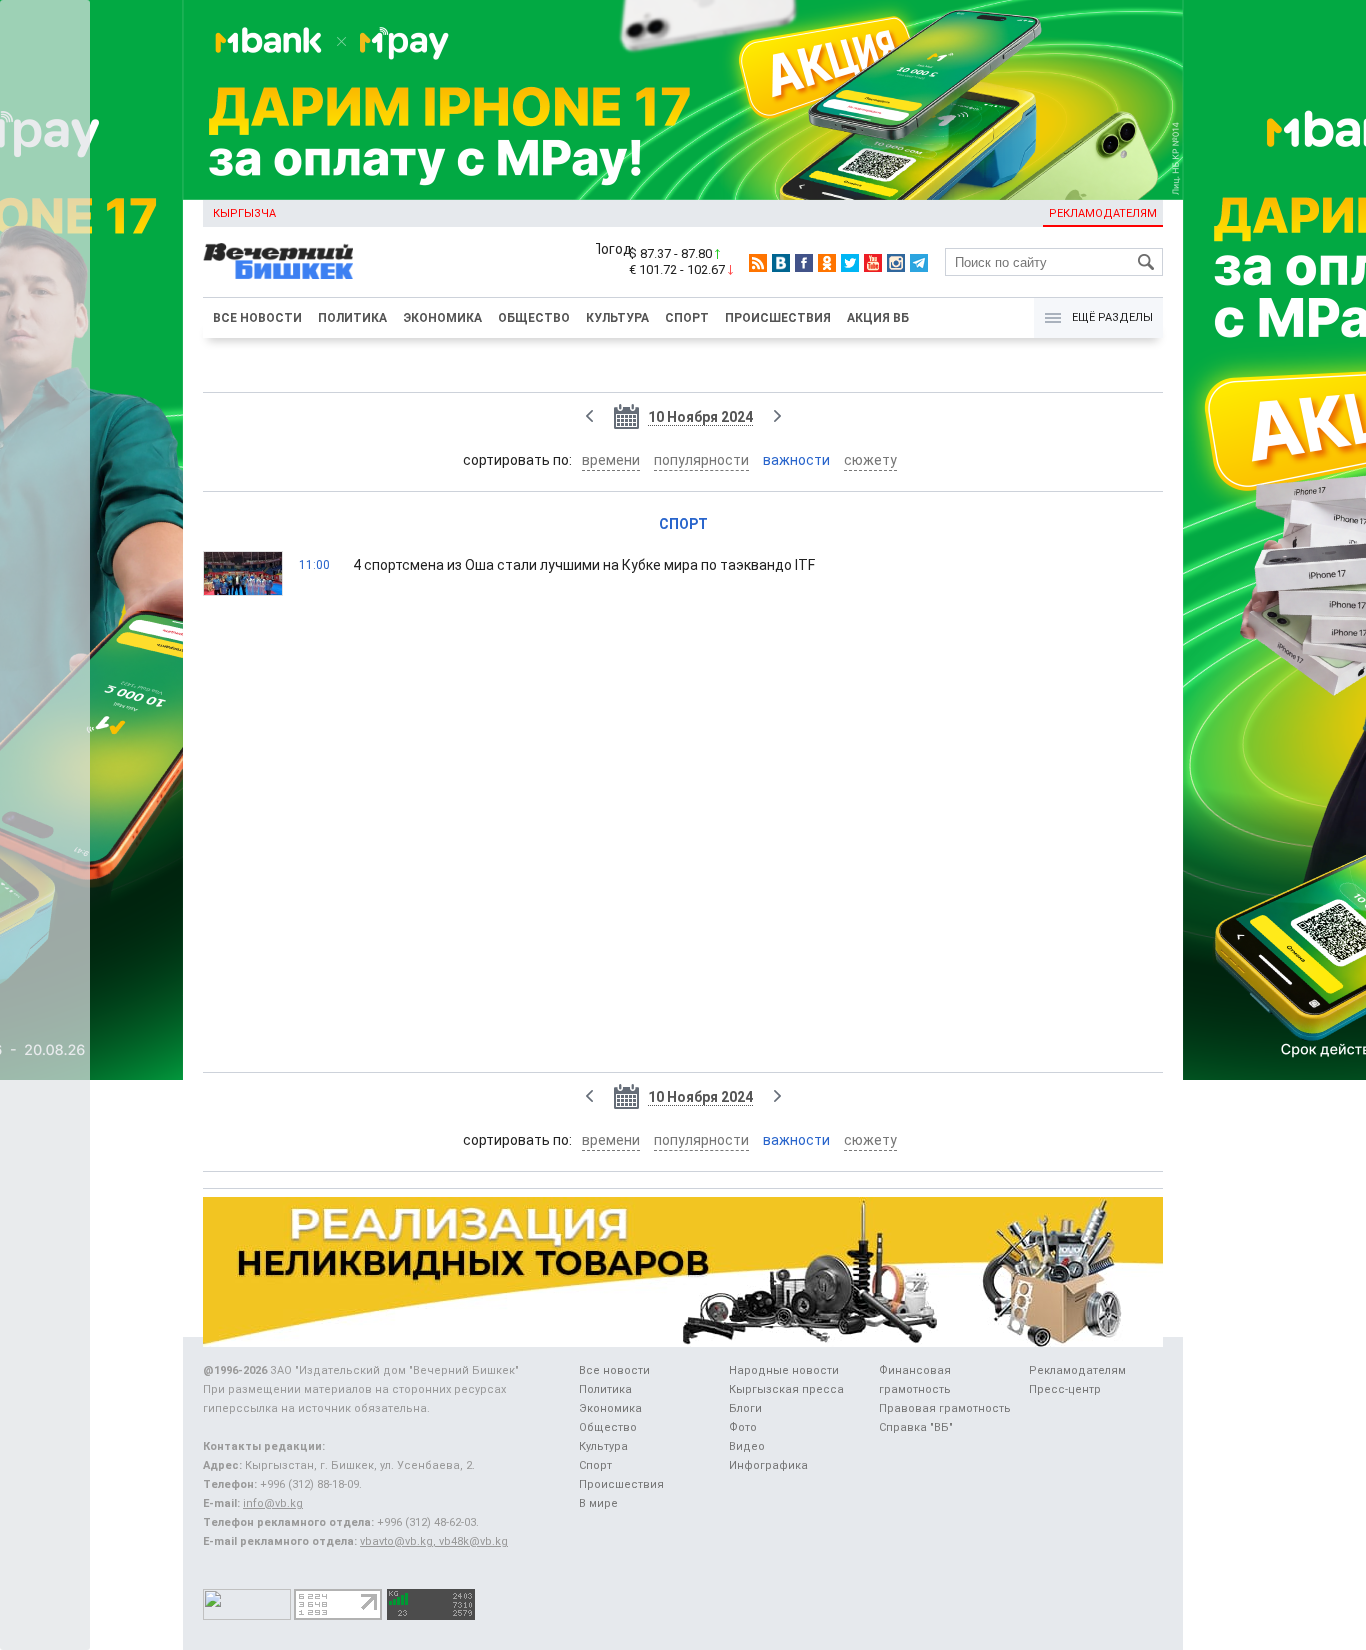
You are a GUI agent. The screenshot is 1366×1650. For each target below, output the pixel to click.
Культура (617, 318)
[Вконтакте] (781, 263)
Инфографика (768, 1465)
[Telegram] (919, 263)
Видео (747, 1446)
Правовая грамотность (945, 1408)
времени (611, 460)
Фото (743, 1427)
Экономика (442, 318)
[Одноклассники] (827, 263)
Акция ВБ (878, 318)
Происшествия (778, 318)
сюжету (870, 460)
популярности (701, 460)
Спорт (687, 318)
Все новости (257, 318)
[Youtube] (873, 263)
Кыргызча (244, 213)
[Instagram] (896, 263)
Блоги (745, 1408)
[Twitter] (850, 263)
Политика (352, 318)
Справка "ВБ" (916, 1427)
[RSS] (758, 263)
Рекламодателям (1103, 213)
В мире (598, 1503)
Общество (534, 318)
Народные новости (784, 1370)
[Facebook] (804, 263)
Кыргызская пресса (786, 1389)
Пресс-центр (1065, 1389)
